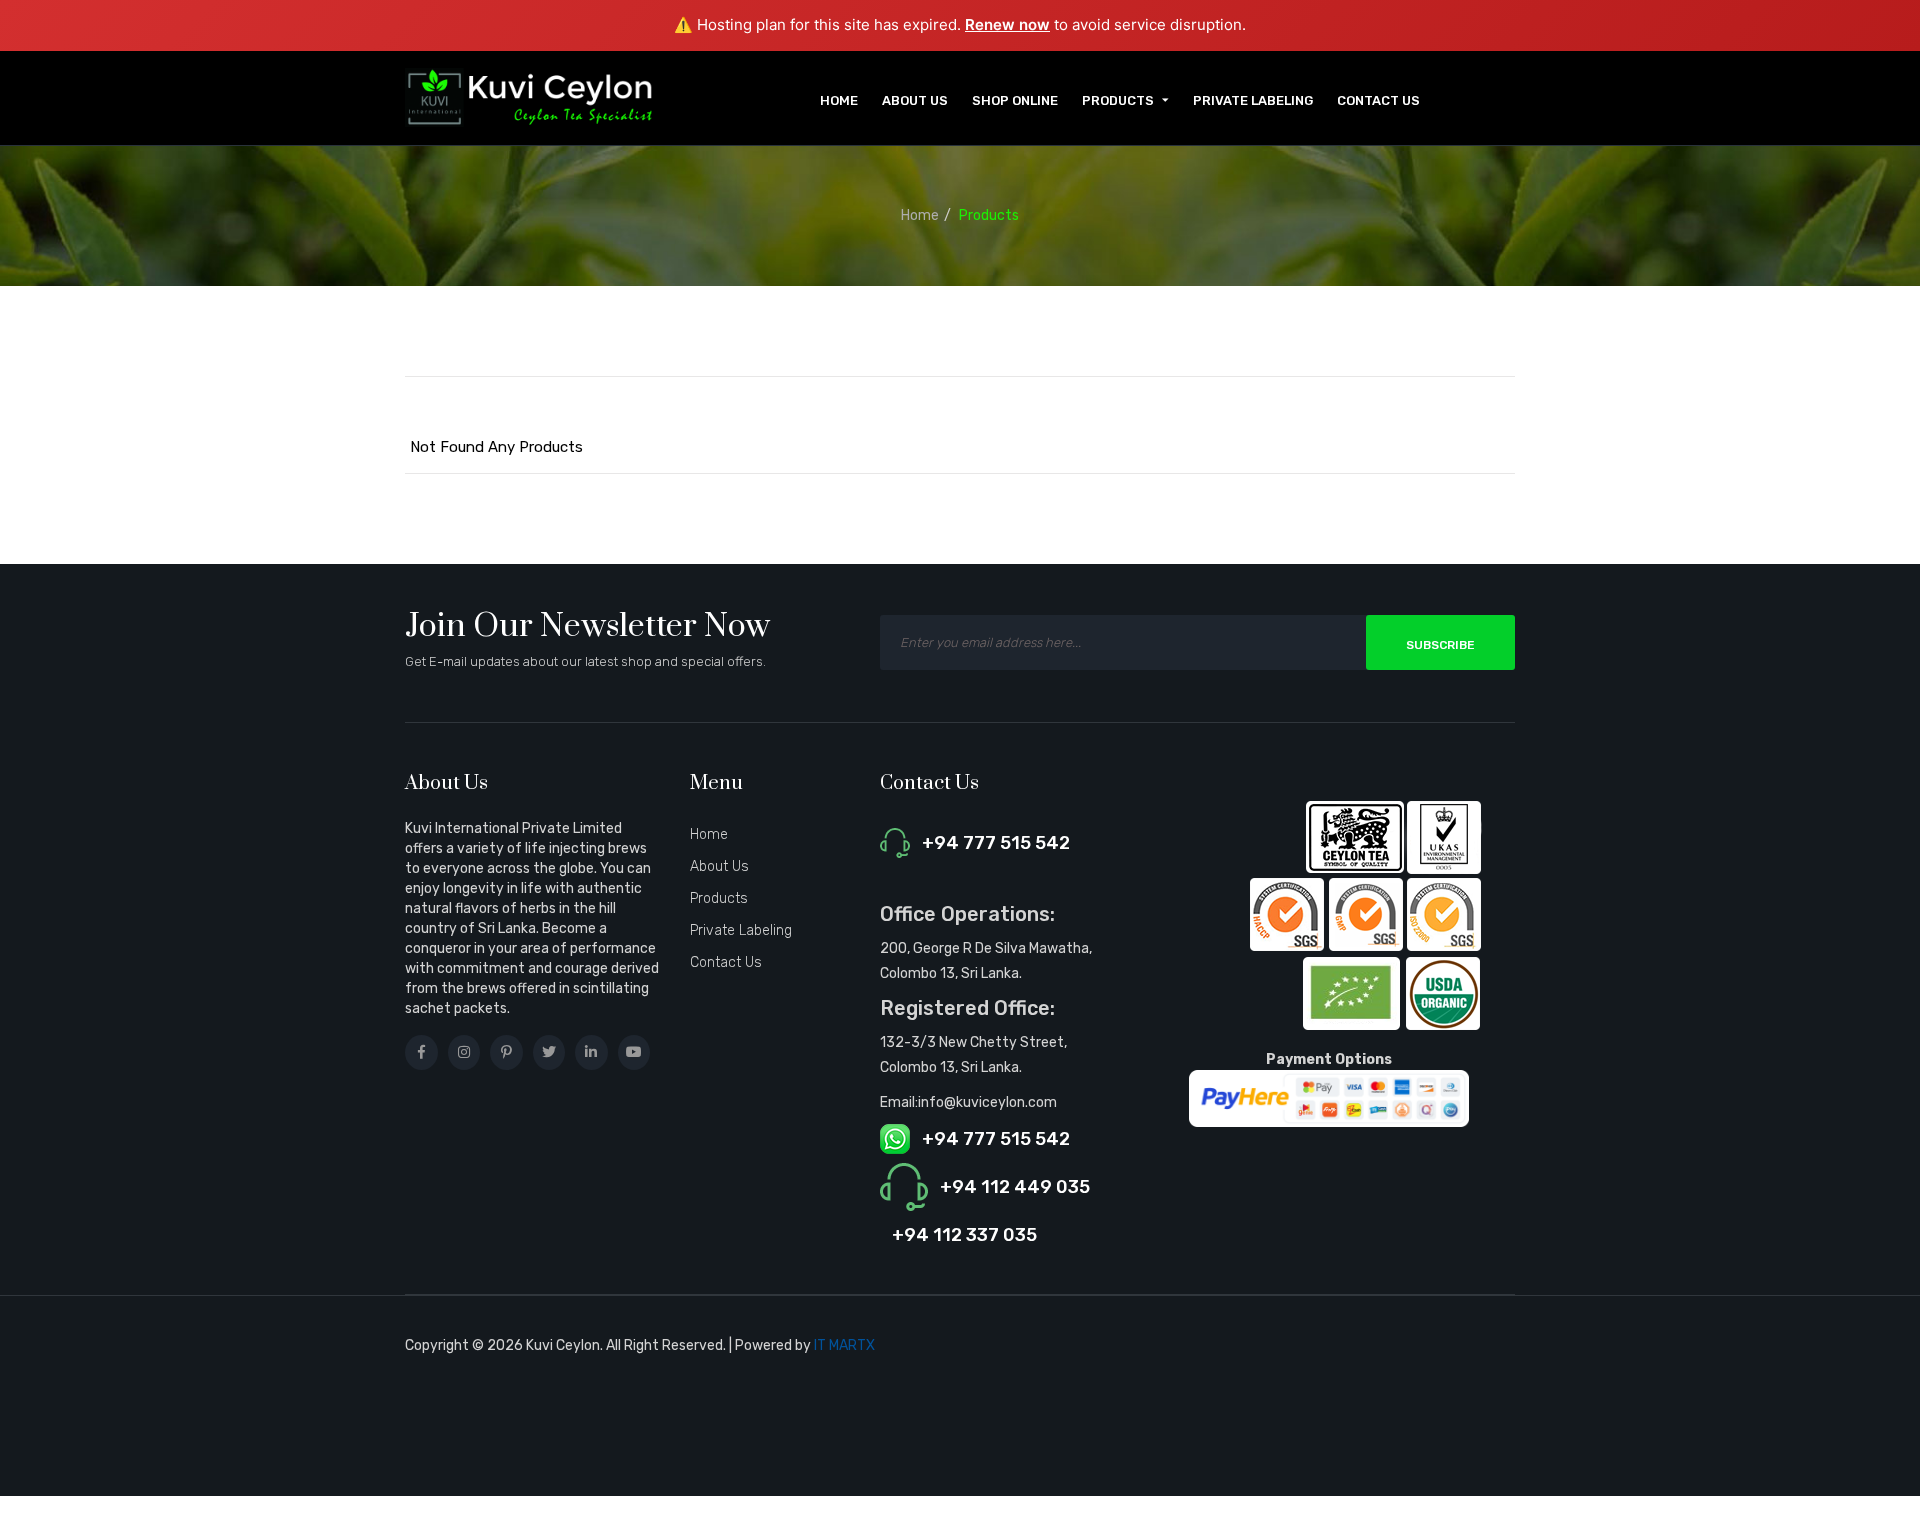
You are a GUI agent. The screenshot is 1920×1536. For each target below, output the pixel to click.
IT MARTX (844, 1345)
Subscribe (1440, 645)
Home (839, 100)
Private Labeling (1253, 100)
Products (989, 215)
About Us (915, 100)
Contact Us (1378, 100)
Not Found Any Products (496, 447)
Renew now (1007, 24)
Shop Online (1015, 100)
